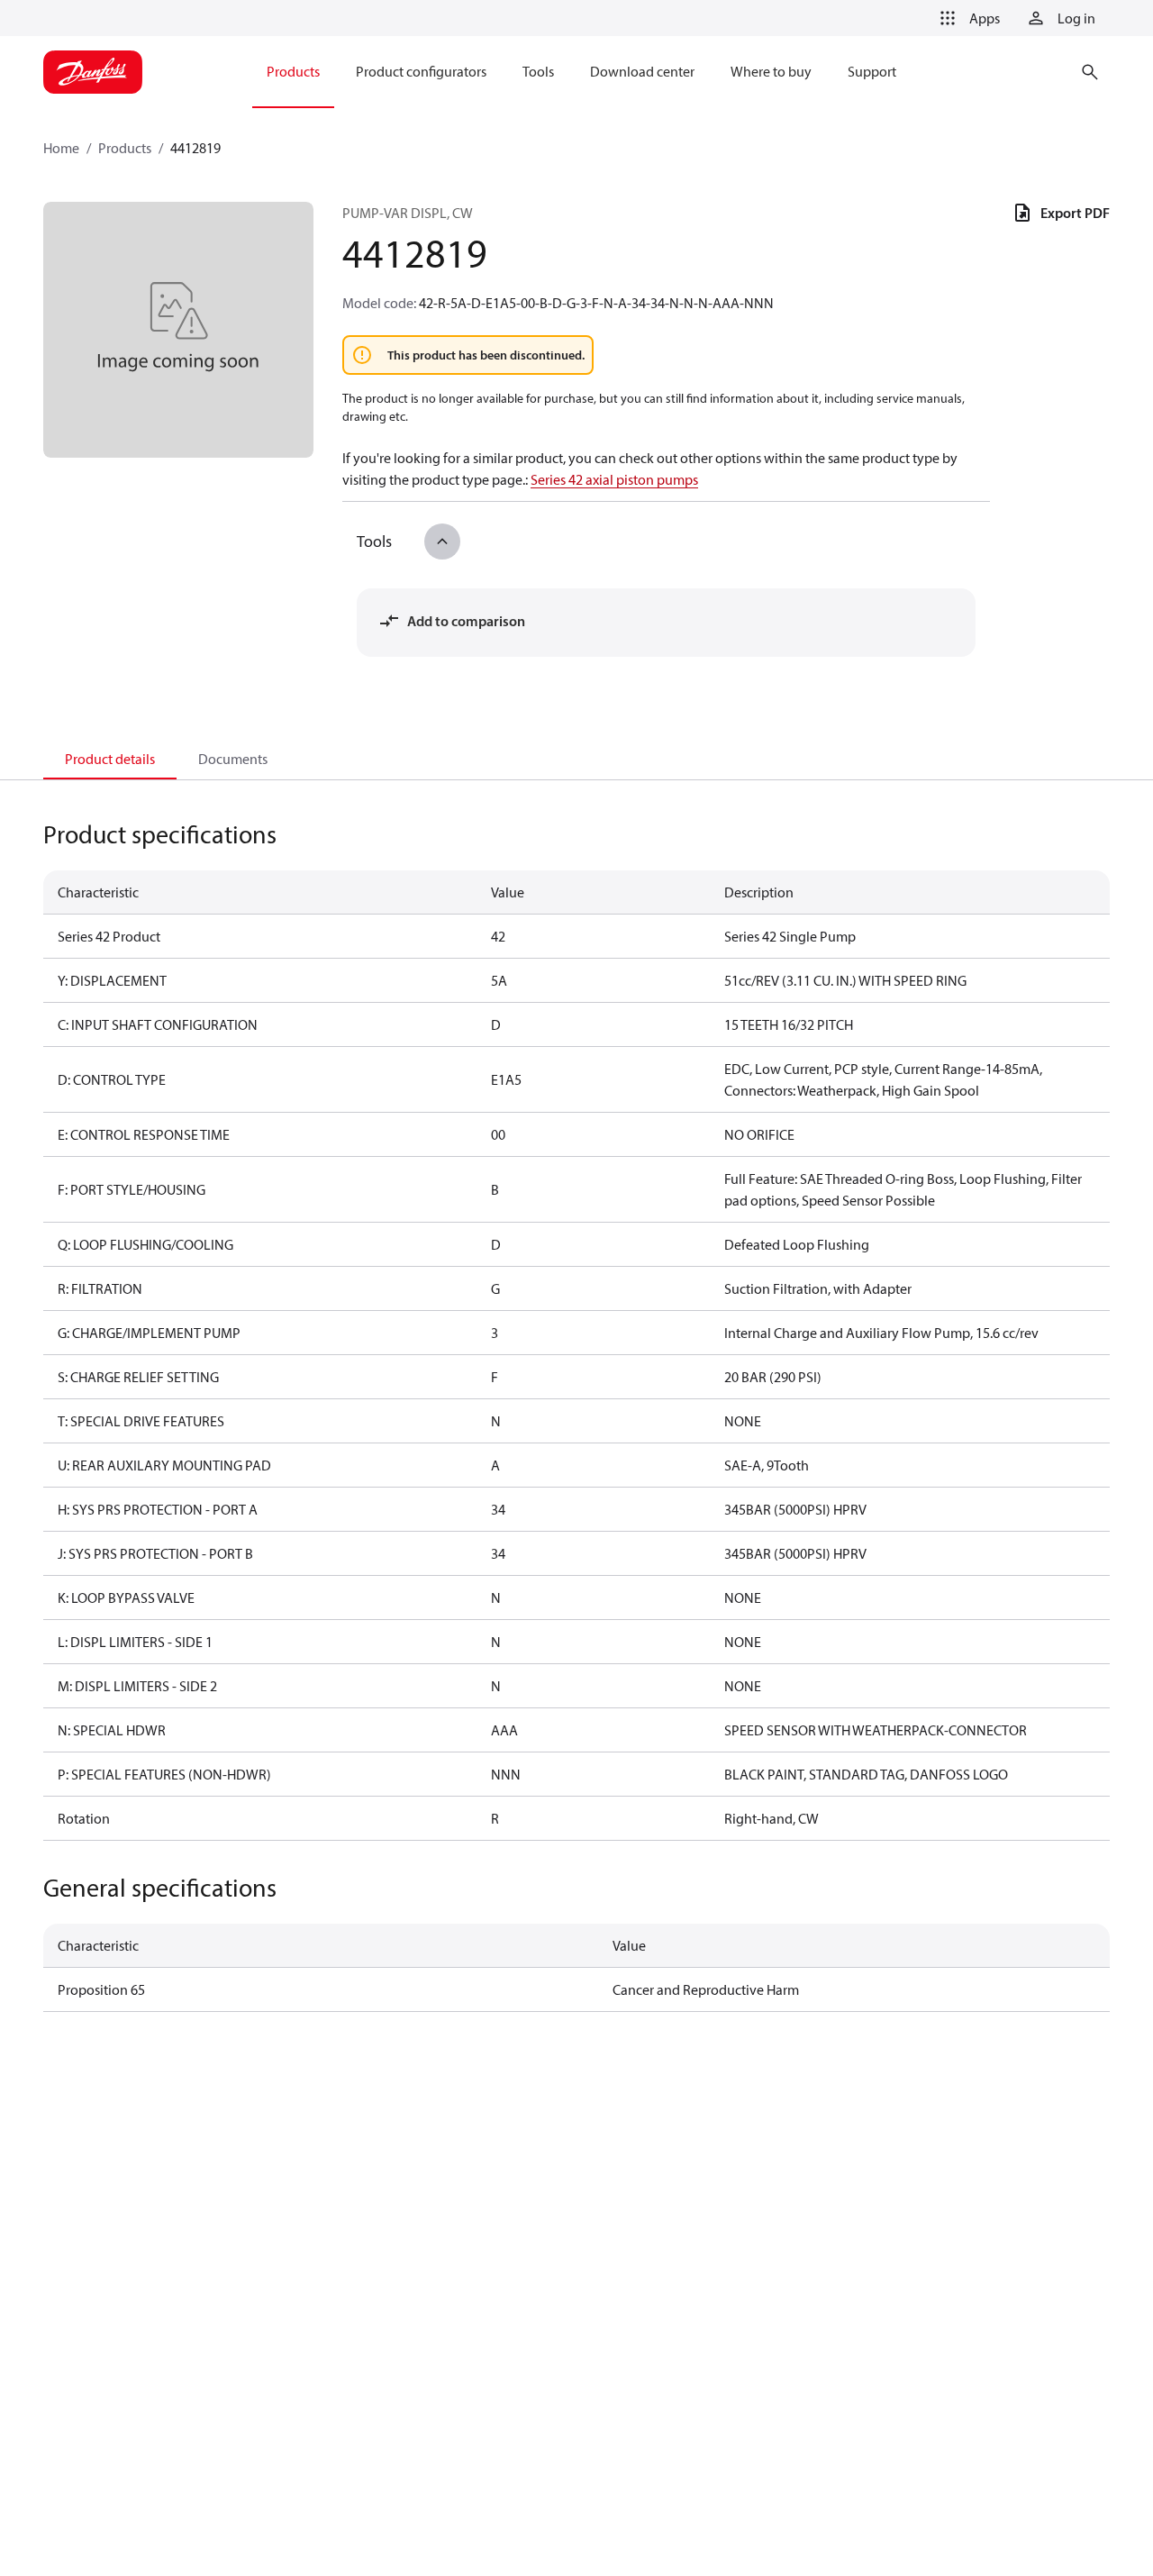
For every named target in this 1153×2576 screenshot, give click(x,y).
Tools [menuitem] (538, 71)
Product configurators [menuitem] (421, 71)
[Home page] (93, 72)
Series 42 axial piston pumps (614, 479)
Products (125, 148)
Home (61, 148)
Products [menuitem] (293, 71)
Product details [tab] (110, 759)
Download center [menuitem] (642, 71)
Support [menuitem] (872, 71)
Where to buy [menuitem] (771, 71)
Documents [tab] (233, 759)
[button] (967, 18)
